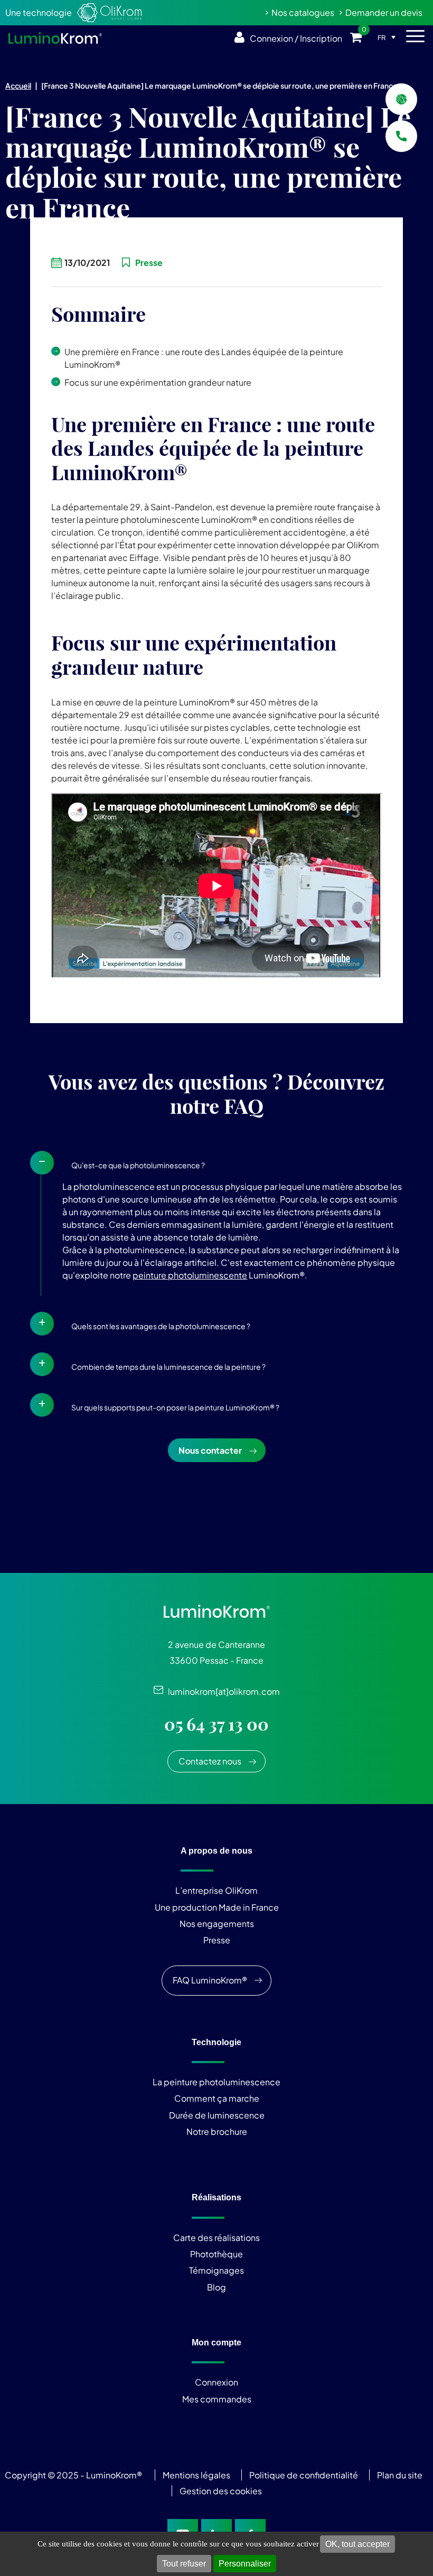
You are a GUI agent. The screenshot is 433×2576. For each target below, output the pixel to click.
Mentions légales (196, 2475)
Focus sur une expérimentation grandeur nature (158, 382)
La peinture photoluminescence (216, 2082)
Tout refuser (184, 2564)
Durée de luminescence (217, 2115)
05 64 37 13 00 (216, 1724)
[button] (216, 1163)
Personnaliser (245, 2564)
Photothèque (216, 2254)
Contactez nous (210, 1761)
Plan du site (401, 2475)
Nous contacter (210, 1450)
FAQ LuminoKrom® (210, 1980)
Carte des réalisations (216, 2238)
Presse (217, 1940)
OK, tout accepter (357, 2544)
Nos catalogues (303, 12)
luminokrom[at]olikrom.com (222, 1691)
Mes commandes (217, 2399)
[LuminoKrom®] (55, 38)
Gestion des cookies (221, 2491)
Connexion (216, 2382)
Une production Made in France (217, 1907)
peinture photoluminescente (190, 1275)
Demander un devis (384, 12)
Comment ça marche (217, 2098)
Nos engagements (217, 1924)
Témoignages (216, 2270)
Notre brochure (217, 2131)
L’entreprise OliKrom (216, 1890)
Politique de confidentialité (304, 2475)
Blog (216, 2287)
